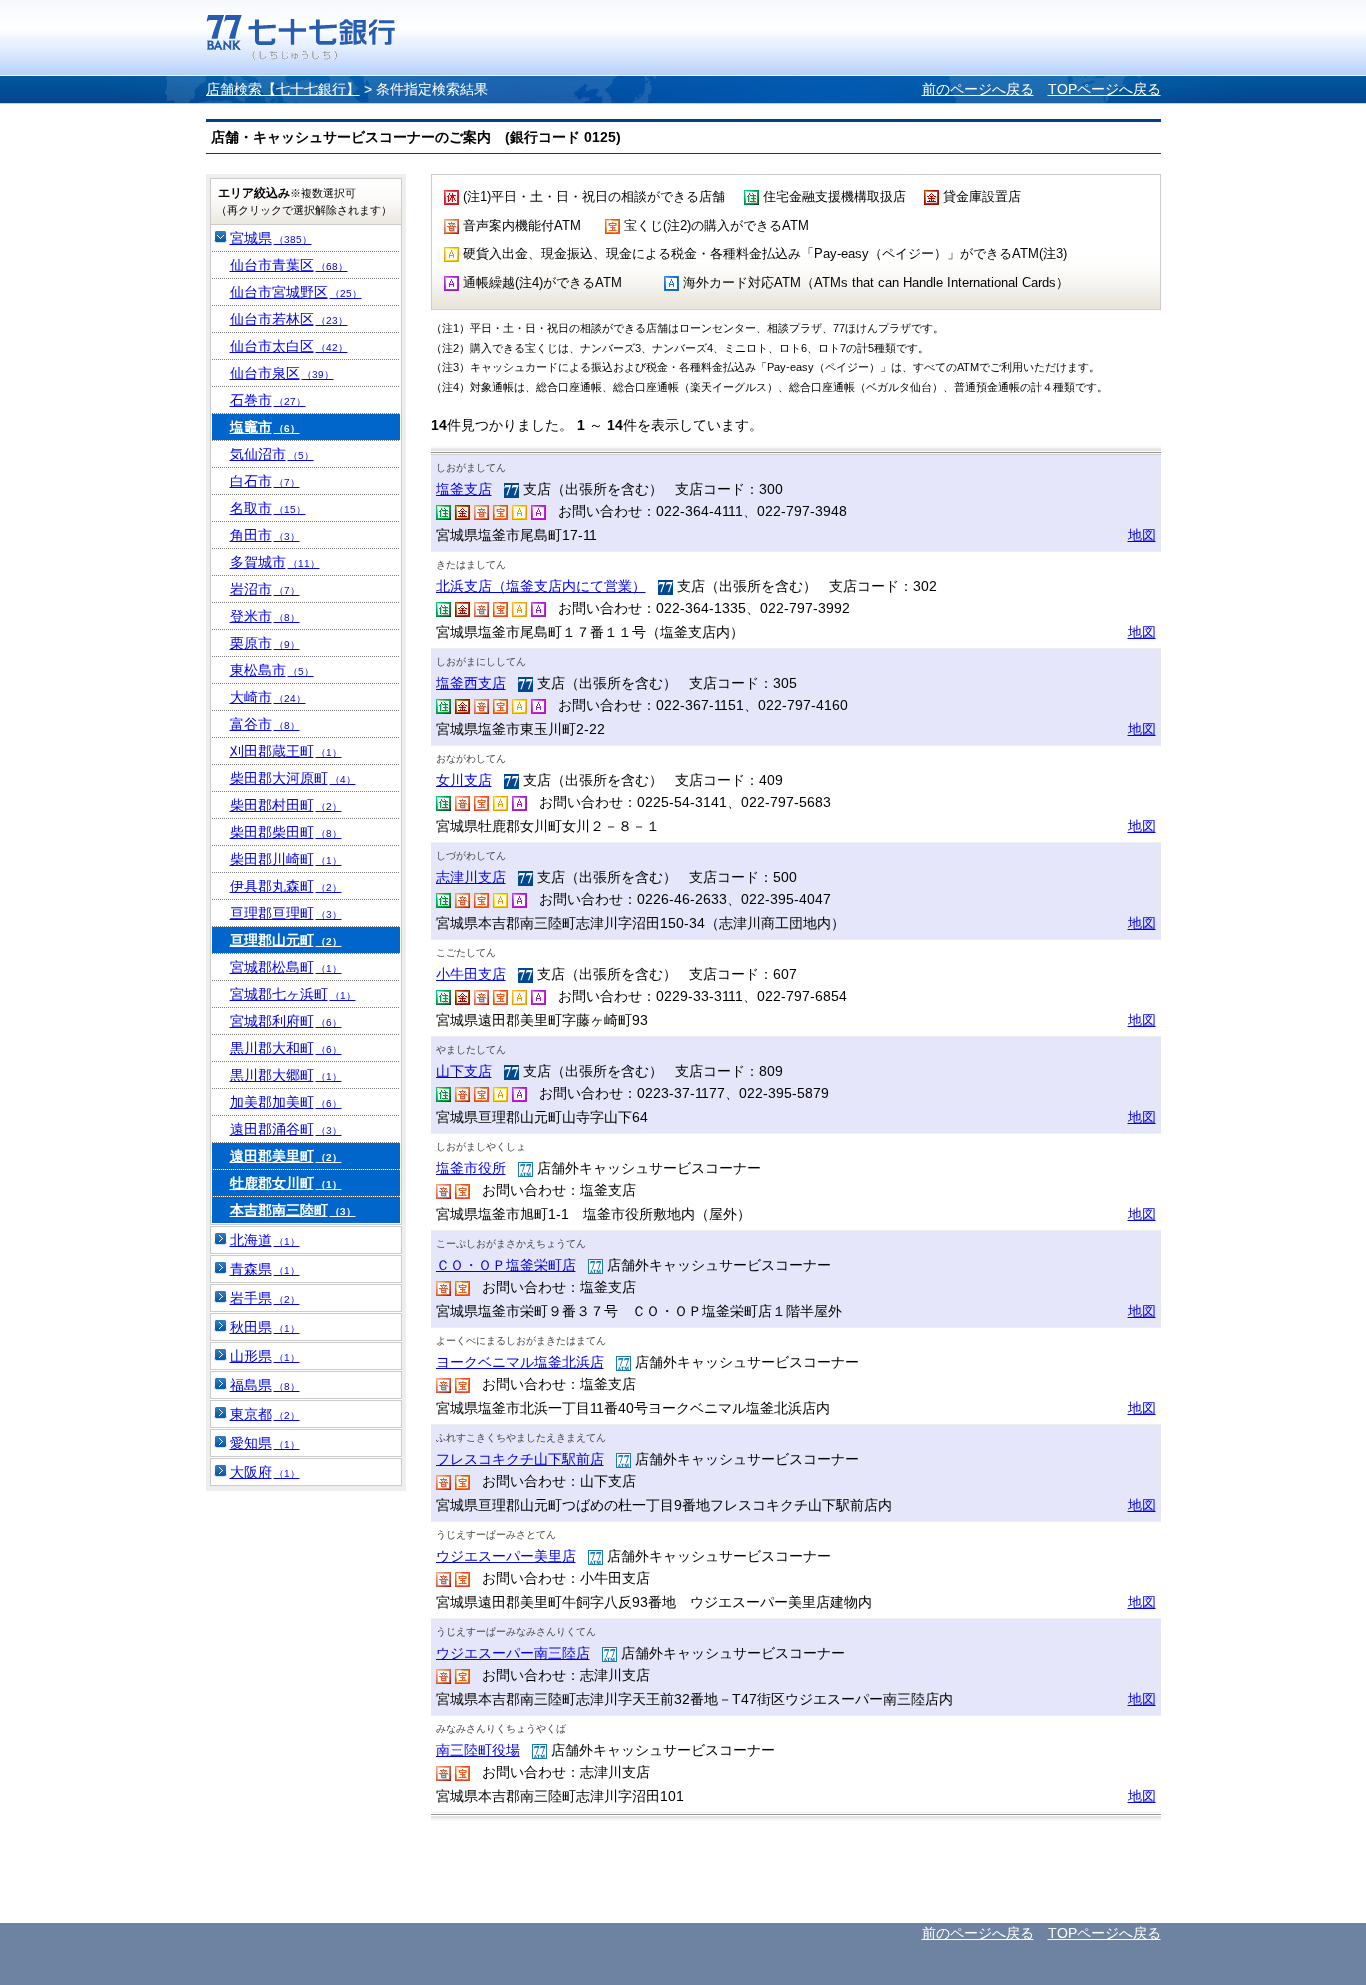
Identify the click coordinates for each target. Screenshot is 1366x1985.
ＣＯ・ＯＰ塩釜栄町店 (506, 1265)
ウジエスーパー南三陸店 (513, 1653)
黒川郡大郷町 (286, 1075)
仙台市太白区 (289, 346)
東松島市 (272, 670)
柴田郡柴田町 (286, 832)
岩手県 (265, 1298)
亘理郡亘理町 (286, 913)
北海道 (265, 1240)
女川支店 (464, 780)
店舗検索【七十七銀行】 (283, 89)
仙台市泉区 (282, 373)
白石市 (265, 481)
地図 (1142, 535)
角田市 (265, 535)
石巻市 (268, 400)
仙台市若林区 (289, 319)
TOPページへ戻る (1104, 89)
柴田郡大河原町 (293, 778)
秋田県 (265, 1327)
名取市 (268, 508)
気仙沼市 (272, 454)
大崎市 (268, 697)
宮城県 (271, 238)
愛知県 (265, 1443)
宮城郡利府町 (286, 1021)
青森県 (265, 1269)
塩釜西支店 (471, 683)
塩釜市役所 (471, 1168)
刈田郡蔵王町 (286, 751)
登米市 (265, 616)
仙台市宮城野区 (296, 292)
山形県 (265, 1356)
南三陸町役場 (478, 1750)
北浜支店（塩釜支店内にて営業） (541, 586)
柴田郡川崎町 (286, 859)
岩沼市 (265, 589)
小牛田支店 (471, 974)
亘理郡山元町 (286, 940)
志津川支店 (471, 877)
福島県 (265, 1385)
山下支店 (464, 1071)
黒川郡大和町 (286, 1048)
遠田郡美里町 (286, 1156)
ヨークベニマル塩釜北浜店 (520, 1362)
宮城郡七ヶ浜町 (293, 994)
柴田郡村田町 (286, 805)
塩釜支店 (464, 489)
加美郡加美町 (286, 1102)
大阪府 (265, 1472)
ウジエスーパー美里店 (506, 1556)
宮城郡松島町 (286, 967)
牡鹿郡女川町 (286, 1183)
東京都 (265, 1414)
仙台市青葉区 (289, 265)
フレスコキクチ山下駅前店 (520, 1459)
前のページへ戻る (978, 89)
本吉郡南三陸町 (293, 1210)
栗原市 (265, 643)
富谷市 (265, 724)
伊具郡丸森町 (286, 886)
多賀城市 (275, 562)
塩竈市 (265, 427)
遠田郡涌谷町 (286, 1129)
